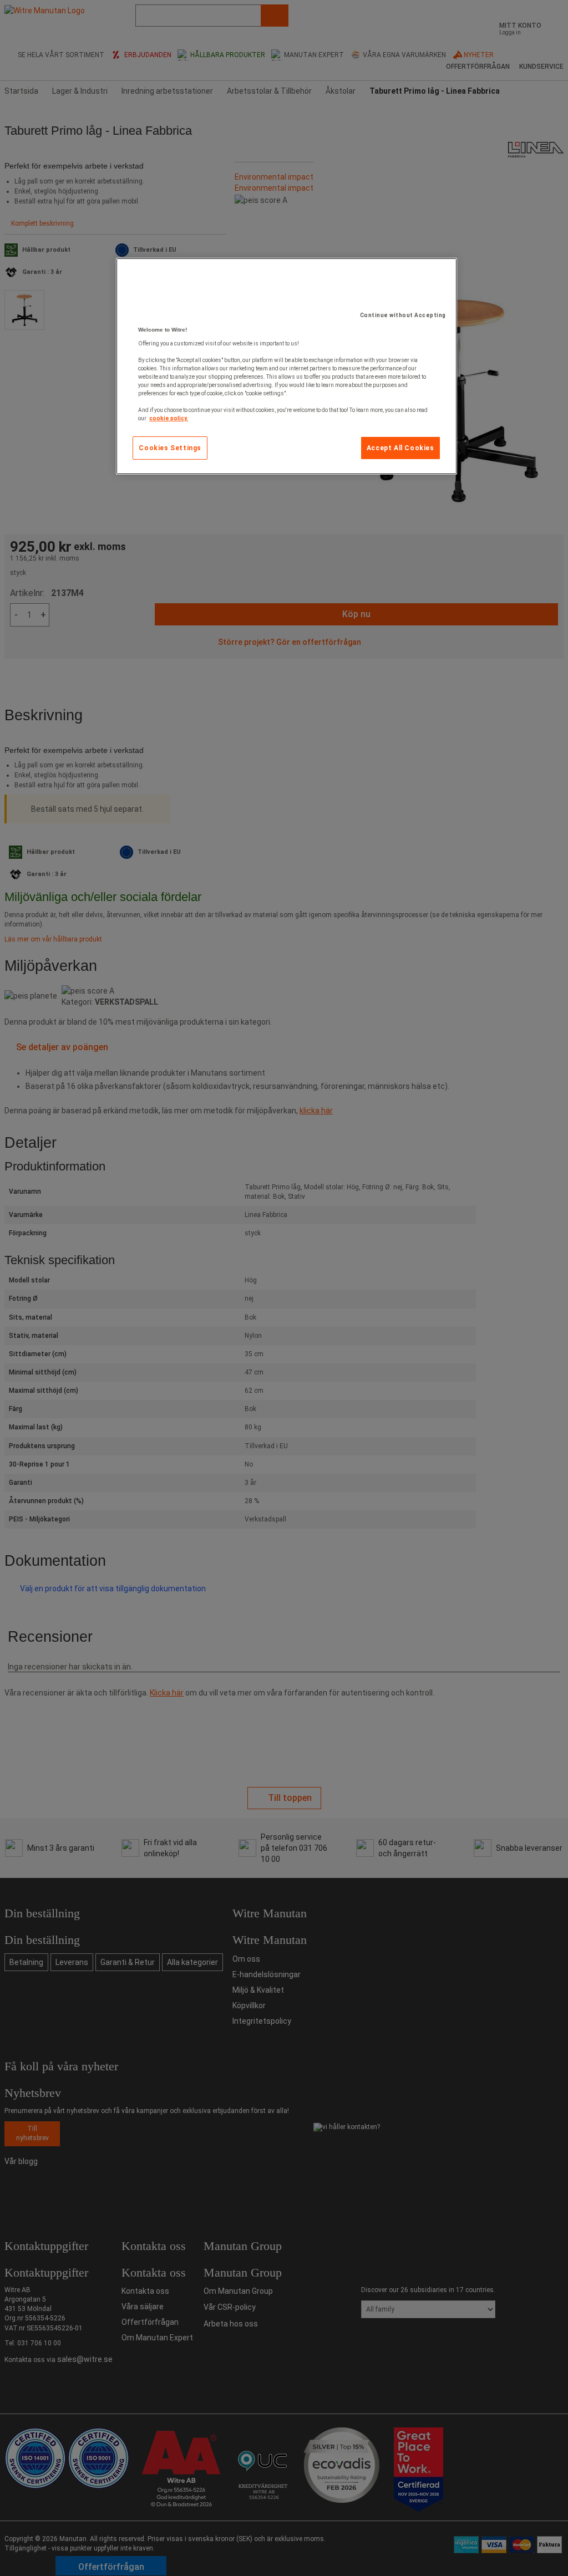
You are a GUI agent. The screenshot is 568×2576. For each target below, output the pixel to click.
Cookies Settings (170, 448)
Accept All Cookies (400, 448)
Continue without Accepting (403, 315)
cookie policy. (169, 418)
